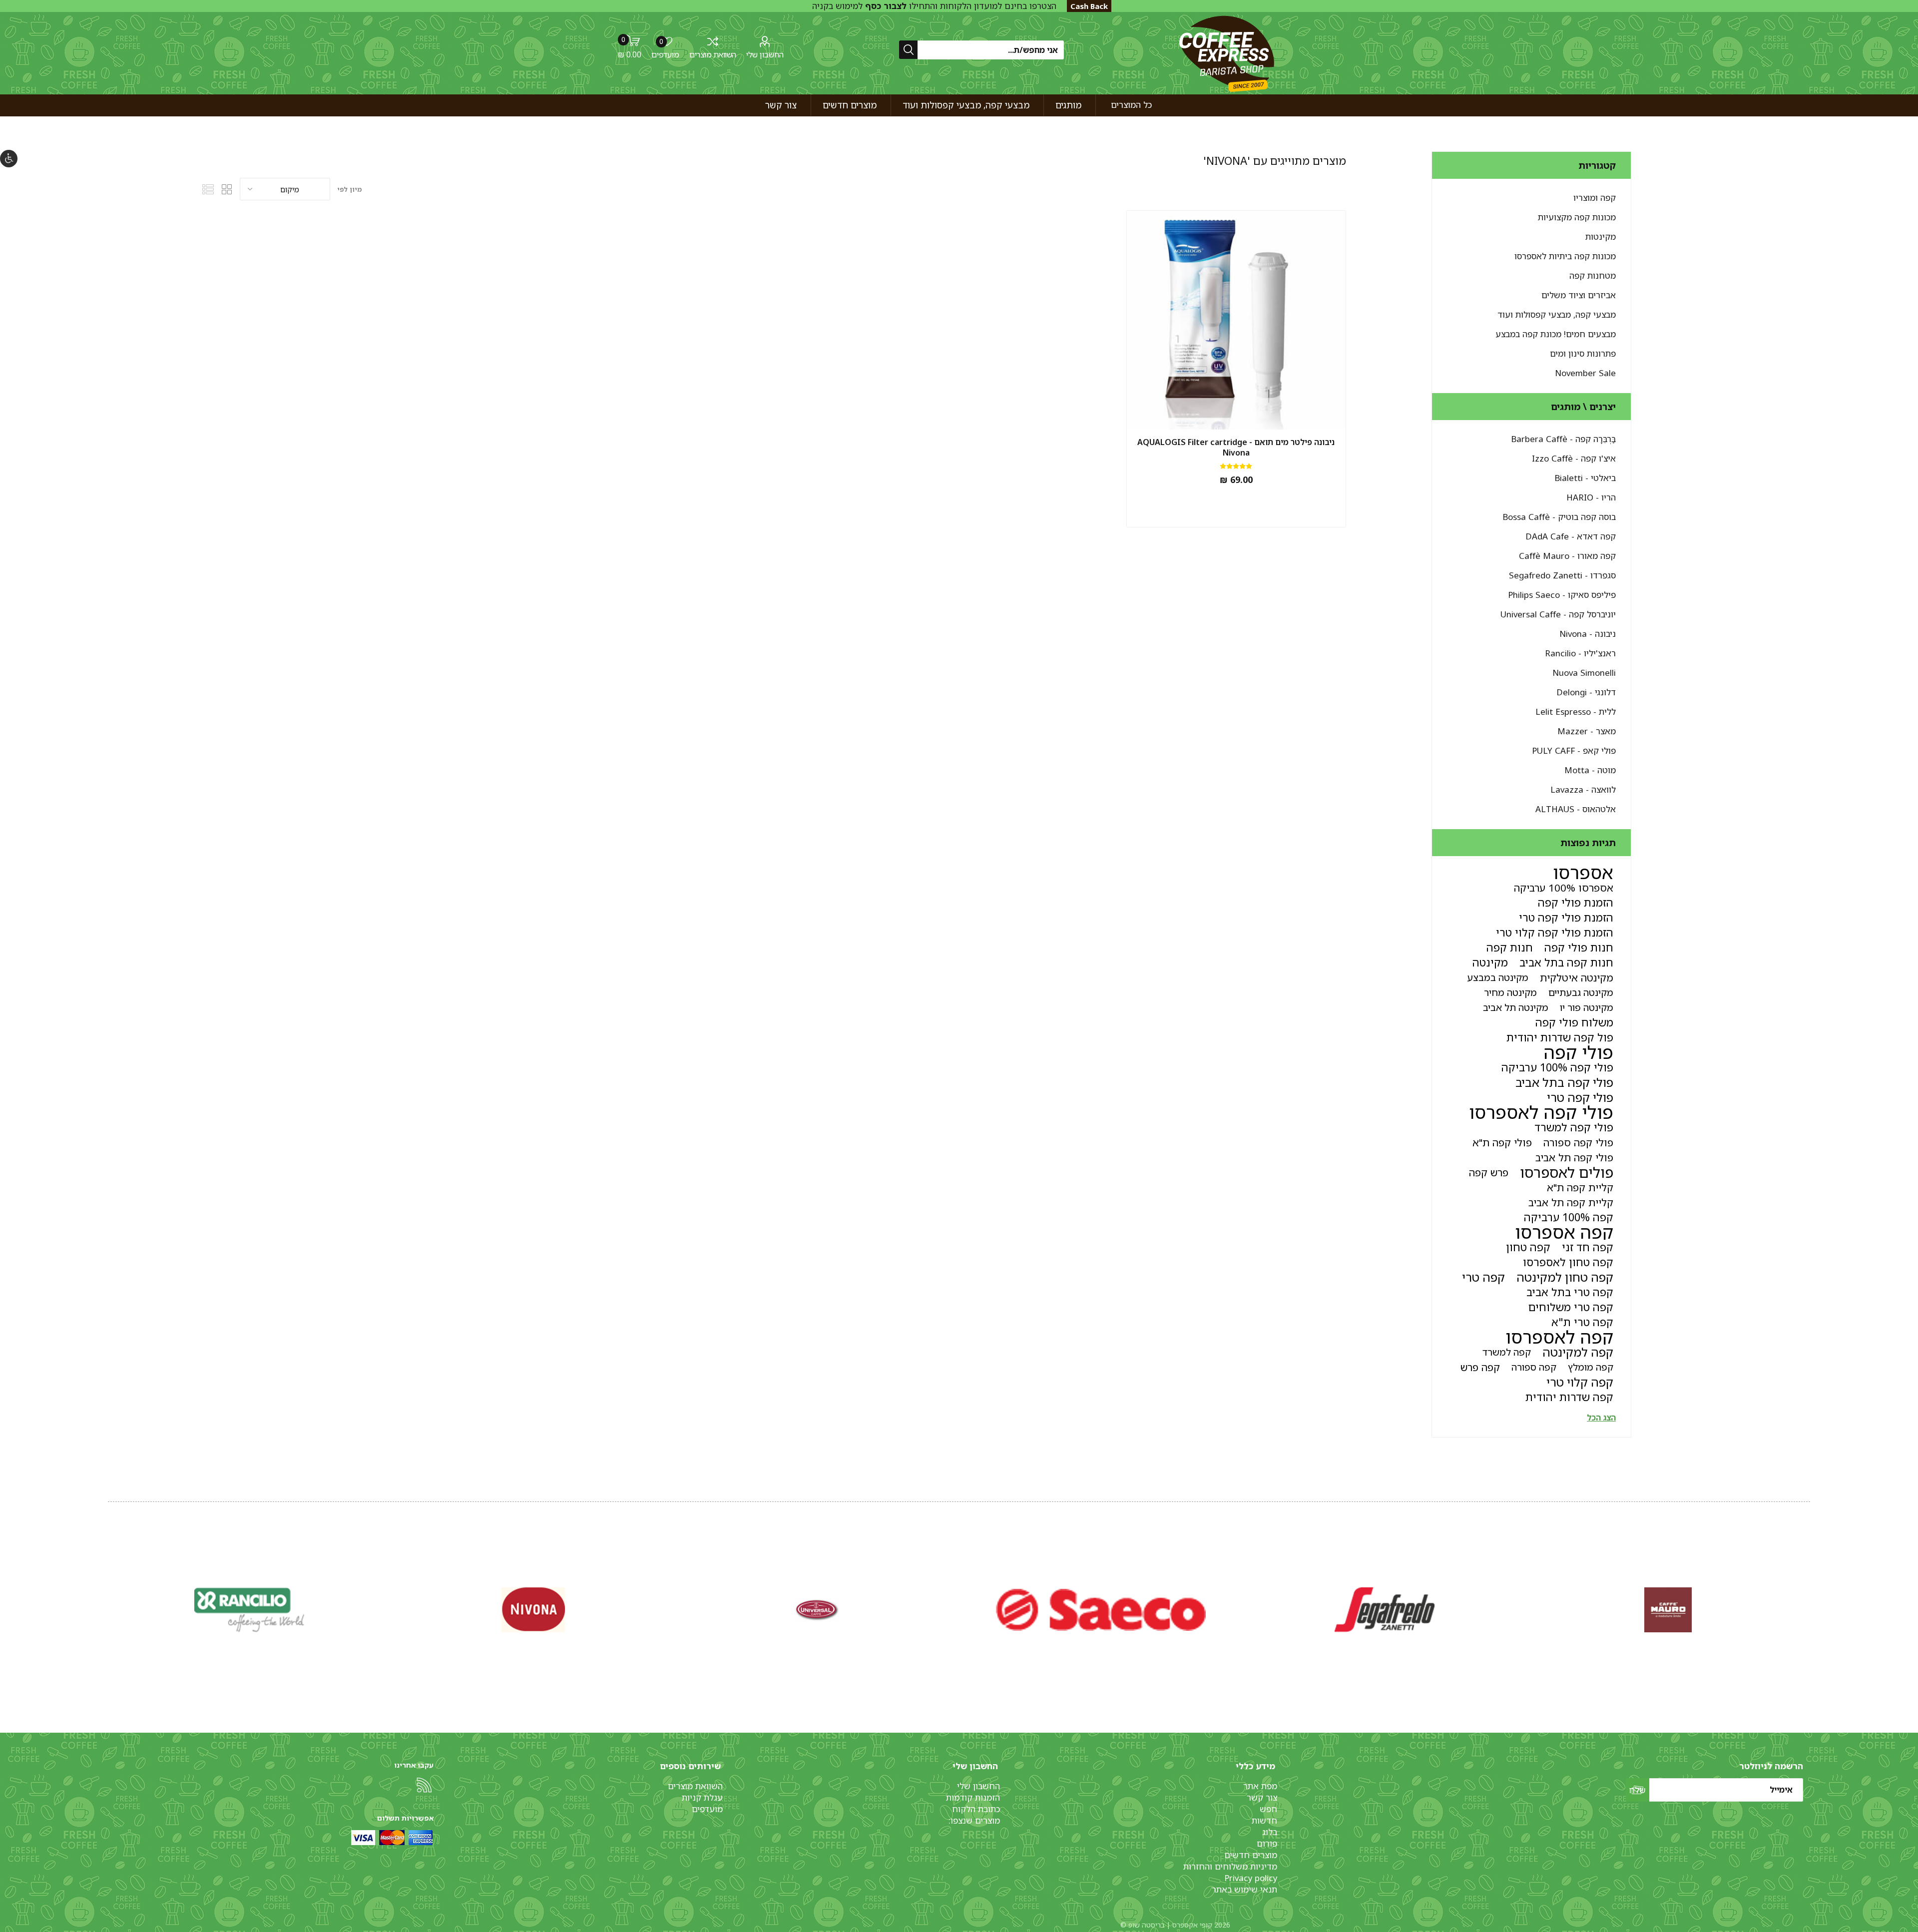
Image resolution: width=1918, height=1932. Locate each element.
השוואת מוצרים (713, 54)
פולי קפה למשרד (1574, 1127)
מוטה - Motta (1590, 770)
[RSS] (424, 1785)
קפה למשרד (1507, 1352)
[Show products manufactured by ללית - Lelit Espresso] (1101, 1610)
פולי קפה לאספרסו (1541, 1112)
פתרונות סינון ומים (1583, 353)
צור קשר (1262, 1797)
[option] (1668, 1610)
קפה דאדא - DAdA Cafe (1571, 536)
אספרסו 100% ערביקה (1564, 888)
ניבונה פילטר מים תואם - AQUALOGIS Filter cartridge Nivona (1236, 448)
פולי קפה (1579, 1052)
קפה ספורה (1534, 1367)
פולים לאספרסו (1567, 1172)
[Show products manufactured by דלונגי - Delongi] (1385, 1610)
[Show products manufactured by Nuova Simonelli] (1668, 1610)
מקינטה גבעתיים (1581, 992)
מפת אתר (1260, 1786)
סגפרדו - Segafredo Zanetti (1562, 575)
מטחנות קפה (1593, 275)
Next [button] (110, 1599)
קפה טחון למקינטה (1565, 1277)
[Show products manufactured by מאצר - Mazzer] (817, 1610)
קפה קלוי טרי (1580, 1382)
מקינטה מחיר (1510, 992)
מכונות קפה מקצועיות (1577, 217)
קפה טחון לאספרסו (1568, 1262)
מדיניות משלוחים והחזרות (1230, 1866)
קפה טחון (1528, 1247)
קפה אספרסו (1564, 1232)
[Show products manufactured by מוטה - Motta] (250, 1610)
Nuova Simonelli (1584, 673)
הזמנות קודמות (973, 1797)
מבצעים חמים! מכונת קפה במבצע (1556, 334)
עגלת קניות (702, 1797)
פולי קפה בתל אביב (1564, 1082)
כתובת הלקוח (976, 1809)
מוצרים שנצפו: (974, 1820)
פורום (1267, 1843)
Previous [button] (1808, 1599)
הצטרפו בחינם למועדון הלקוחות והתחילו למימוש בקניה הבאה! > (934, 11)
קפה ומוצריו (1595, 198)
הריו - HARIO (1591, 497)
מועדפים (707, 1809)
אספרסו (1583, 873)
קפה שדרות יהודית (1569, 1397)
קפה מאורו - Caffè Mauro (1567, 556)
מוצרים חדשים (1251, 1855)
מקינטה (1490, 962)
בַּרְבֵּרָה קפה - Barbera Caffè (1563, 439)
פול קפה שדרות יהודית (1560, 1037)
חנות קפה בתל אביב (1566, 962)
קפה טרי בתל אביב (1570, 1292)
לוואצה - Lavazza (1583, 789)
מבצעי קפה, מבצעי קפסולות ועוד (1557, 314)
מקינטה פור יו (1587, 1007)
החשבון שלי (765, 54)
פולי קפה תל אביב (1574, 1157)
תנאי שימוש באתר (1244, 1889)
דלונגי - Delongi (1586, 692)
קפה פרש (1480, 1367)
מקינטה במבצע (1498, 977)
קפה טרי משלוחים (1571, 1307)
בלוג (1270, 1832)
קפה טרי (1483, 1277)
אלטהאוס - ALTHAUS (1576, 809)
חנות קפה (1510, 947)
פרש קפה (1489, 1172)
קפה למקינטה (1578, 1352)
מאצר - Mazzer (1587, 731)
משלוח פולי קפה (1574, 1022)
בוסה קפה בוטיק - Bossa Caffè (1559, 517)
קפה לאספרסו (1559, 1337)
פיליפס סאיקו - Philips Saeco (1562, 595)
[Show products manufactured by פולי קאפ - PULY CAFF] (533, 1610)
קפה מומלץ (1591, 1367)
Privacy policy (1251, 1878)
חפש (1268, 1809)
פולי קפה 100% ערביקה (1557, 1067)
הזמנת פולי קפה (1576, 902)
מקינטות (1601, 237)
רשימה (208, 189)
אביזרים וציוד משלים (1579, 295)
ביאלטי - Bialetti (1585, 478)
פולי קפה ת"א (1502, 1142)
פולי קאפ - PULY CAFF (1574, 750)
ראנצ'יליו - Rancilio (1580, 653)
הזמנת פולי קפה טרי (1566, 917)
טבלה (227, 189)
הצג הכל (1601, 1418)
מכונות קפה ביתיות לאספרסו (1565, 256)
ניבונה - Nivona (1588, 634)
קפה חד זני (1588, 1247)
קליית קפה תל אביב (1571, 1202)
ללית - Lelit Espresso (1576, 712)
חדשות (1264, 1820)
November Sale (1585, 373)
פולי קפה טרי (1580, 1097)
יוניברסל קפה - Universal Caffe (1558, 614)
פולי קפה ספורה (1578, 1142)
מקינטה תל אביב (1516, 1007)
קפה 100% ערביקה (1569, 1217)
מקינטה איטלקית (1577, 977)
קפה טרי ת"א (1582, 1322)
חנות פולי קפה (1579, 947)
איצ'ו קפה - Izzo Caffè (1574, 458)
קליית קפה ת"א (1580, 1187)
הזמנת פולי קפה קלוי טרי (1555, 932)
